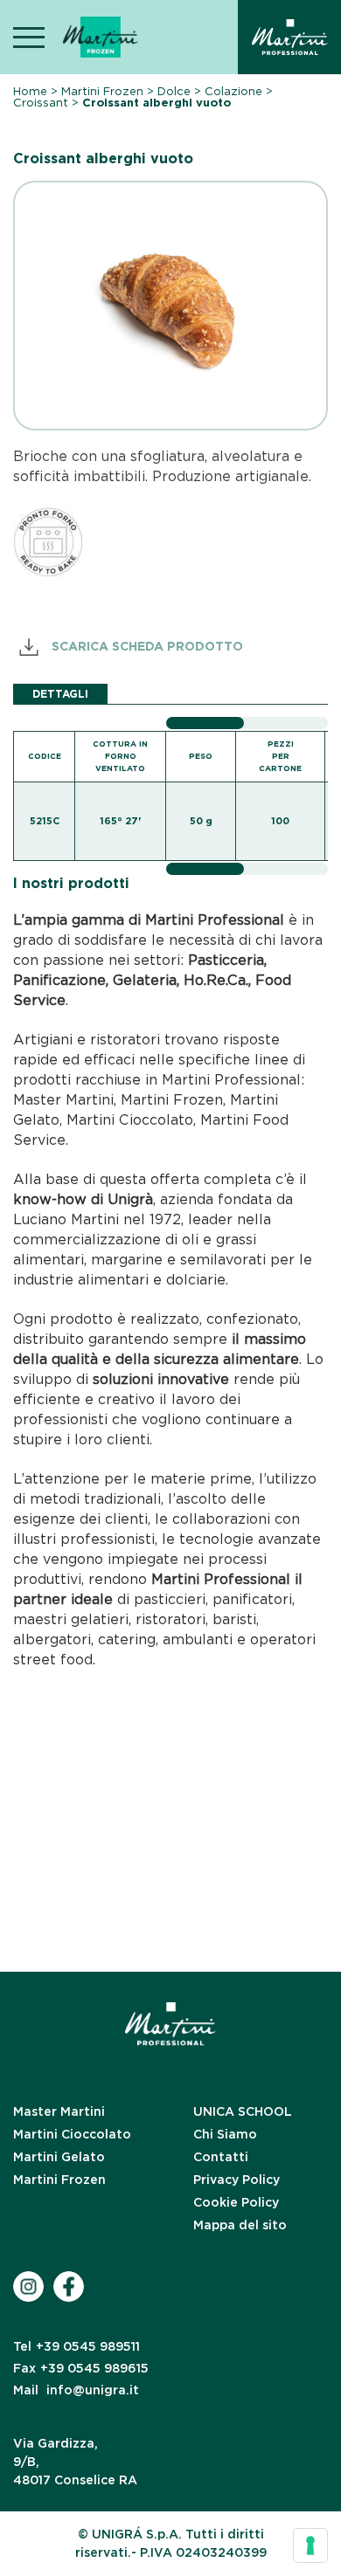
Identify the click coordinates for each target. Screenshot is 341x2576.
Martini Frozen (102, 91)
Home (30, 91)
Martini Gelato (59, 2157)
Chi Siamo (225, 2134)
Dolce (174, 91)
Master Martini (59, 2111)
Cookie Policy (236, 2202)
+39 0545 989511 (77, 2346)
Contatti (221, 2157)
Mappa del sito (240, 2225)
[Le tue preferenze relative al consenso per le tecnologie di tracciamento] (310, 2545)
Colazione (233, 91)
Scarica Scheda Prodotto (146, 645)
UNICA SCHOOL (243, 2111)
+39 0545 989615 (81, 2368)
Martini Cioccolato (72, 2134)
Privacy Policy (237, 2180)
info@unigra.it (76, 2390)
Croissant (41, 103)
